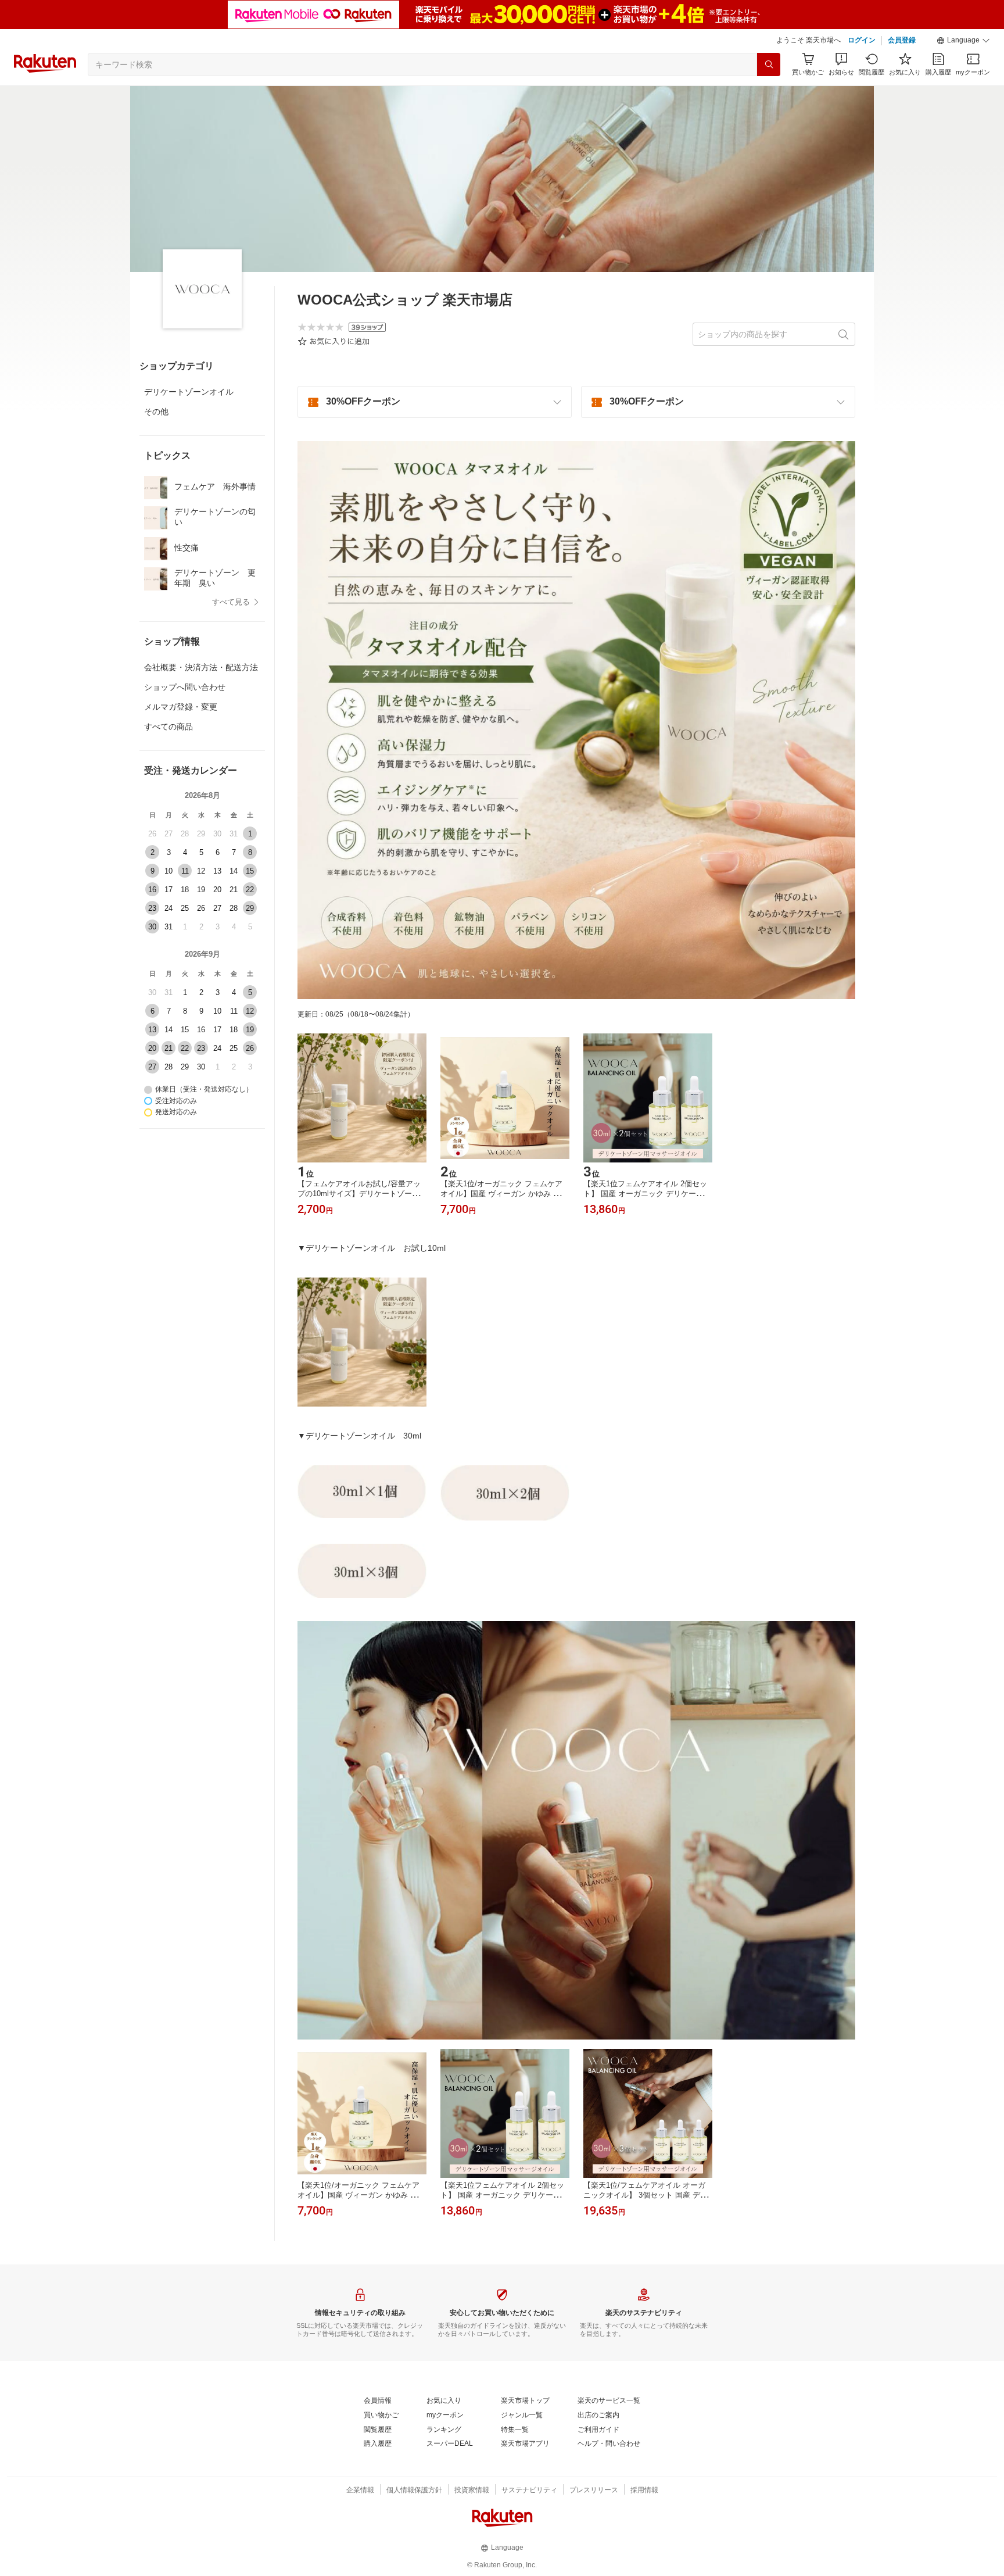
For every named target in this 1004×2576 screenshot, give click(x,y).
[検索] (769, 65)
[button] (963, 41)
